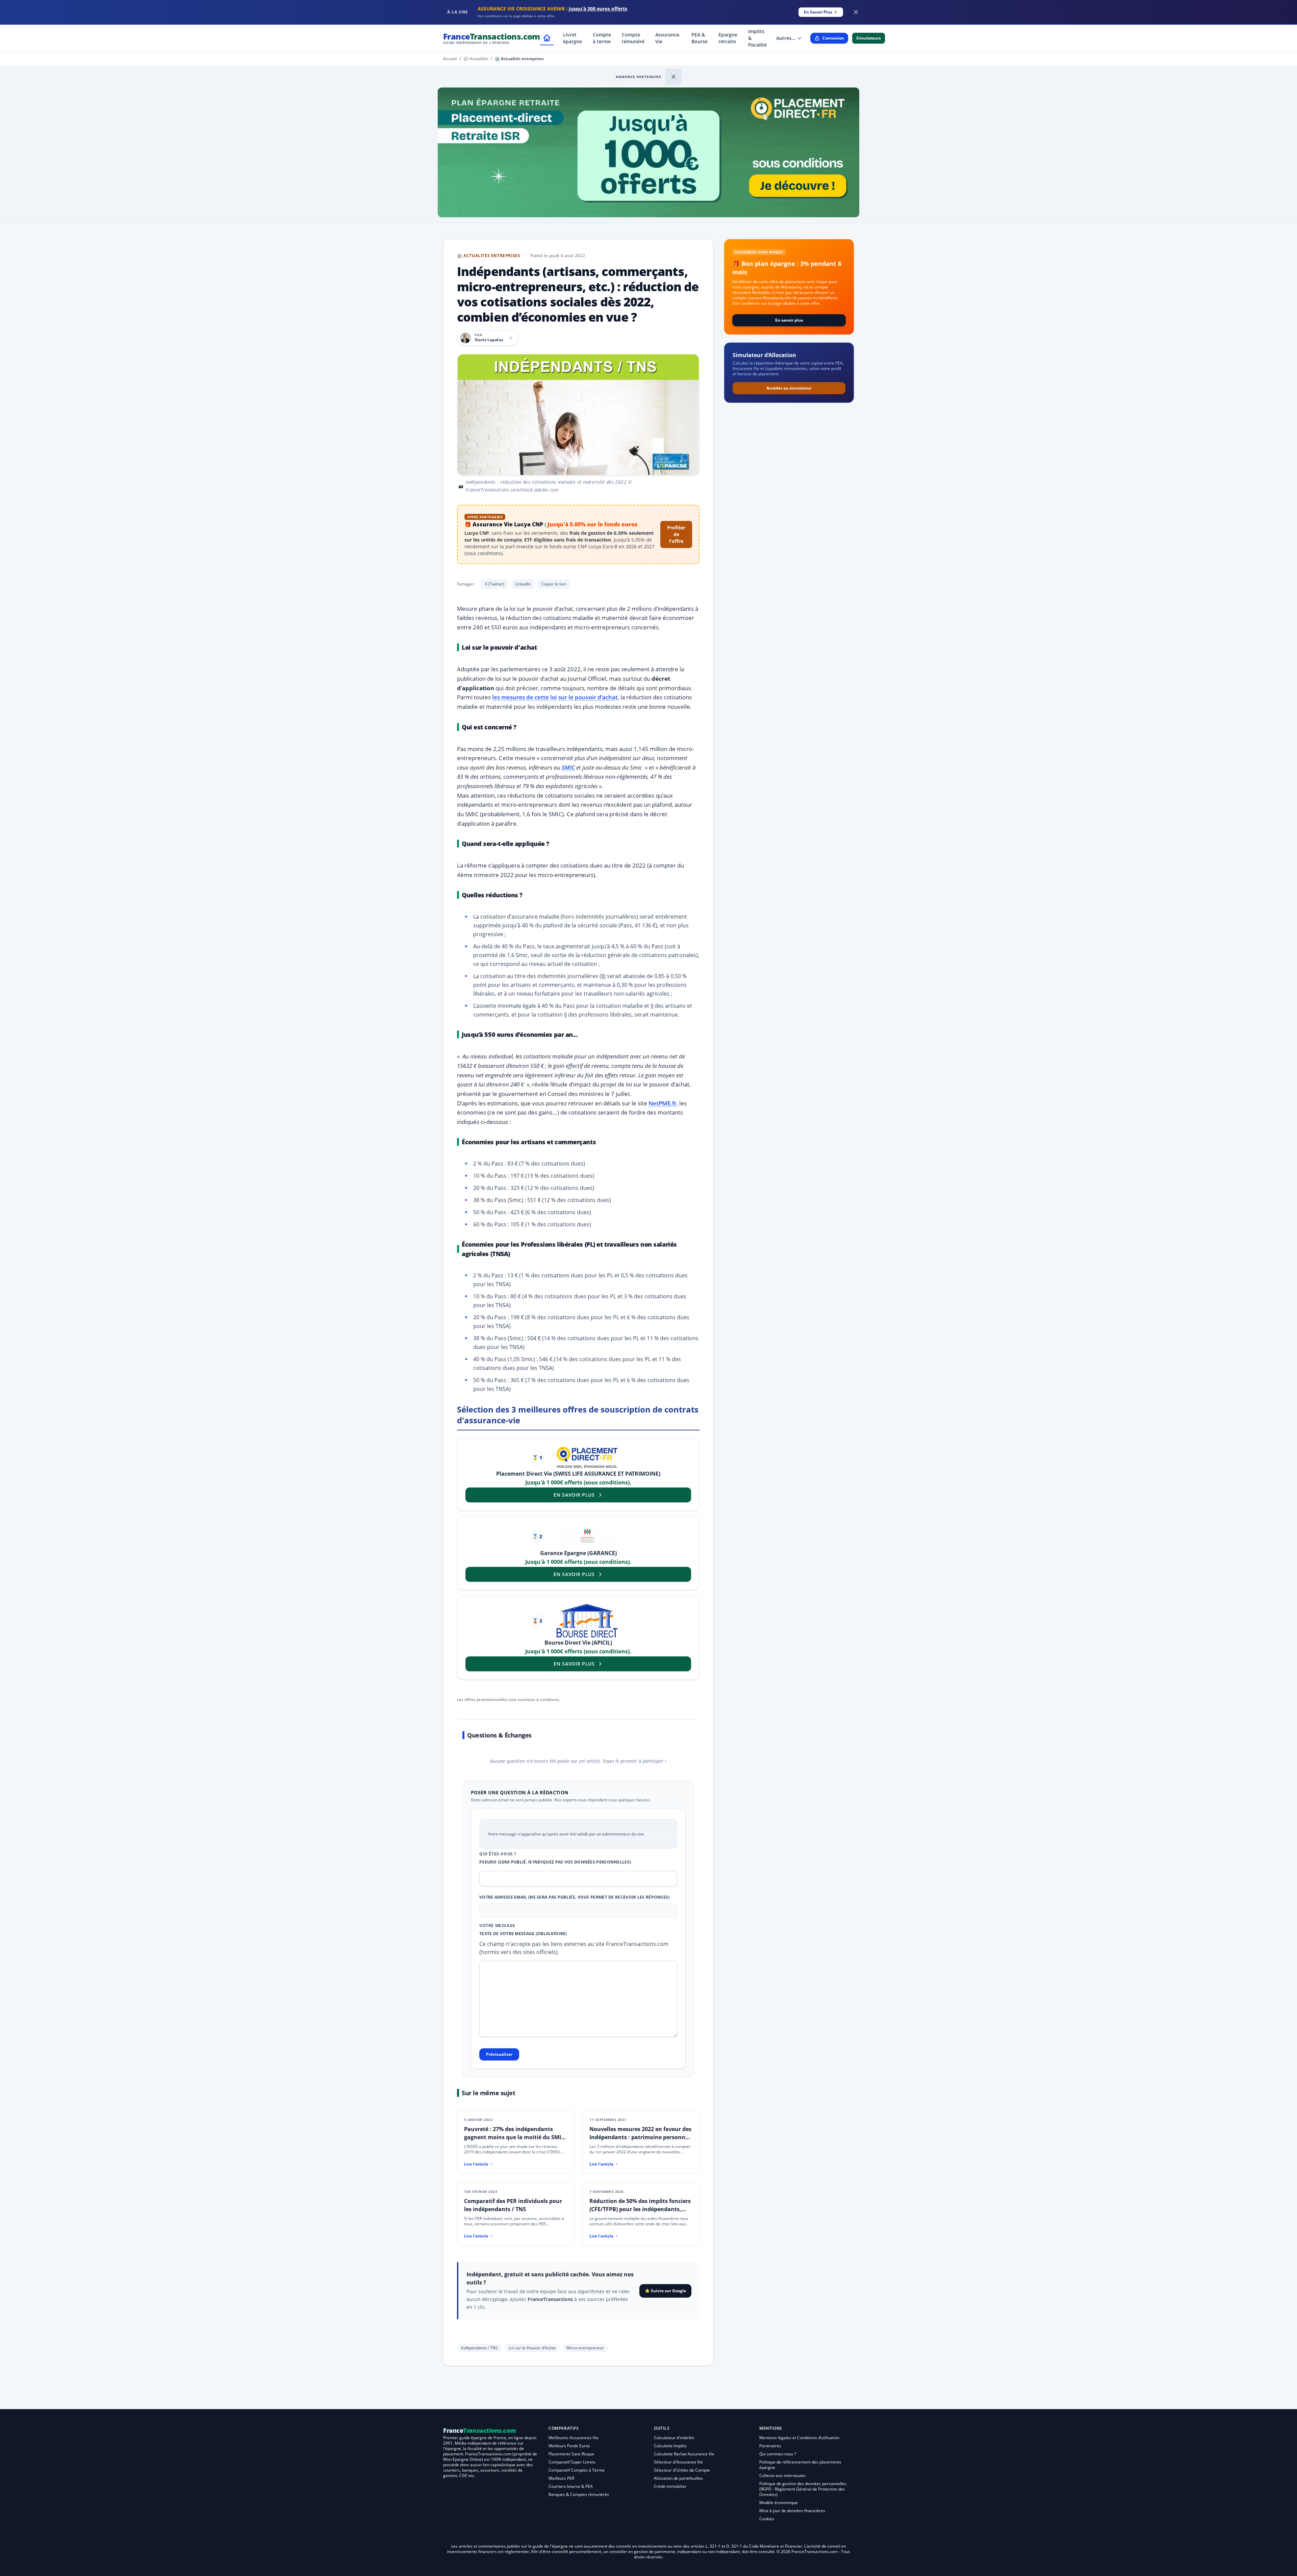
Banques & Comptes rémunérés (579, 2494)
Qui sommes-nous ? (778, 2454)
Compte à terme (602, 38)
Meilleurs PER (561, 2478)
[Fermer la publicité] (856, 12)
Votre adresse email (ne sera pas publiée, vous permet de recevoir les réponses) (575, 1897)
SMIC (568, 767)
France (492, 38)
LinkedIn (523, 584)
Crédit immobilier (670, 2486)
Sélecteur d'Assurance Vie (678, 2462)
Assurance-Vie (668, 38)
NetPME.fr (663, 1103)
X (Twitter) (495, 584)
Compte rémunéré (633, 38)
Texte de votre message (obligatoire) (523, 1934)
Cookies (767, 2519)
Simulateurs (869, 38)
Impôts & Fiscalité (757, 38)
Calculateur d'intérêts (674, 2438)
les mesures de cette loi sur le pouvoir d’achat (555, 697)
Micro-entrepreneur (585, 2348)
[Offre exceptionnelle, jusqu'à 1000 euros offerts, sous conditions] (648, 152)
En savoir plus (789, 320)
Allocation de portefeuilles (678, 2478)
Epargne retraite (728, 38)
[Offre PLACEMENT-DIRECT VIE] (587, 1458)
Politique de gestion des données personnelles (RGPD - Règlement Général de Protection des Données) (803, 2489)
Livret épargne (573, 38)
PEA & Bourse (700, 38)
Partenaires (770, 2446)
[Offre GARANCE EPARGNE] (587, 1536)
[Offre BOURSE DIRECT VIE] (587, 1621)
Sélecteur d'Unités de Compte (682, 2470)
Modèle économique (779, 2503)
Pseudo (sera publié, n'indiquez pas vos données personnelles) (555, 1862)
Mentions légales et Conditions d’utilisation (799, 2438)
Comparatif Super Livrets (572, 2462)
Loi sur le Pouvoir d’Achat (532, 2348)
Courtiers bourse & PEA (571, 2486)
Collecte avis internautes (782, 2475)
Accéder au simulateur (789, 388)
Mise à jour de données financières (792, 2511)
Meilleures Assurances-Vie (574, 2438)
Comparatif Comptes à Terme (577, 2470)
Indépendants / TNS (479, 2348)
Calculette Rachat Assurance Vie (684, 2454)
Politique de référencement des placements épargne (800, 2465)
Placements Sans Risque (571, 2454)
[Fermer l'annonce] (673, 77)
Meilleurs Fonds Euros (569, 2446)
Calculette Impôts (670, 2446)
